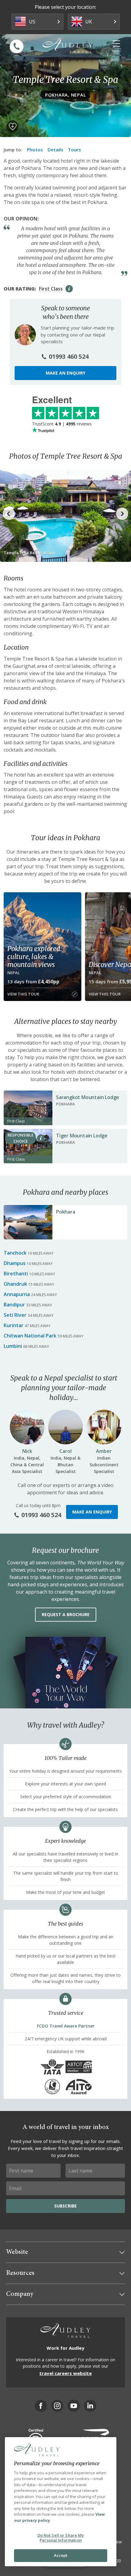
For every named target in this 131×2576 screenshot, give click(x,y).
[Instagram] (57, 2406)
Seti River (15, 1315)
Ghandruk (15, 1284)
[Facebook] (41, 2406)
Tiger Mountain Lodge (82, 1136)
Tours (74, 150)
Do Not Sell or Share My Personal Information (61, 2538)
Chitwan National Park (30, 1336)
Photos (35, 150)
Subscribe (65, 2206)
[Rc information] (41, 1138)
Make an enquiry (65, 373)
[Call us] (17, 46)
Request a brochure (66, 1614)
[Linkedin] (90, 2406)
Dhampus (15, 1263)
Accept (61, 2555)
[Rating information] (69, 289)
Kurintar (14, 1325)
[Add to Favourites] (12, 126)
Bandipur (14, 1305)
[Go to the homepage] (68, 46)
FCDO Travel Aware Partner (66, 2026)
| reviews (62, 424)
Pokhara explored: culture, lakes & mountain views (35, 957)
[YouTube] (74, 2406)
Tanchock (15, 1253)
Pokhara (66, 1212)
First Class (51, 289)
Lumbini (13, 1346)
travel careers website (65, 2373)
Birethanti (16, 1274)
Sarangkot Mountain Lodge (88, 1097)
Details (55, 150)
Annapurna (17, 1294)
